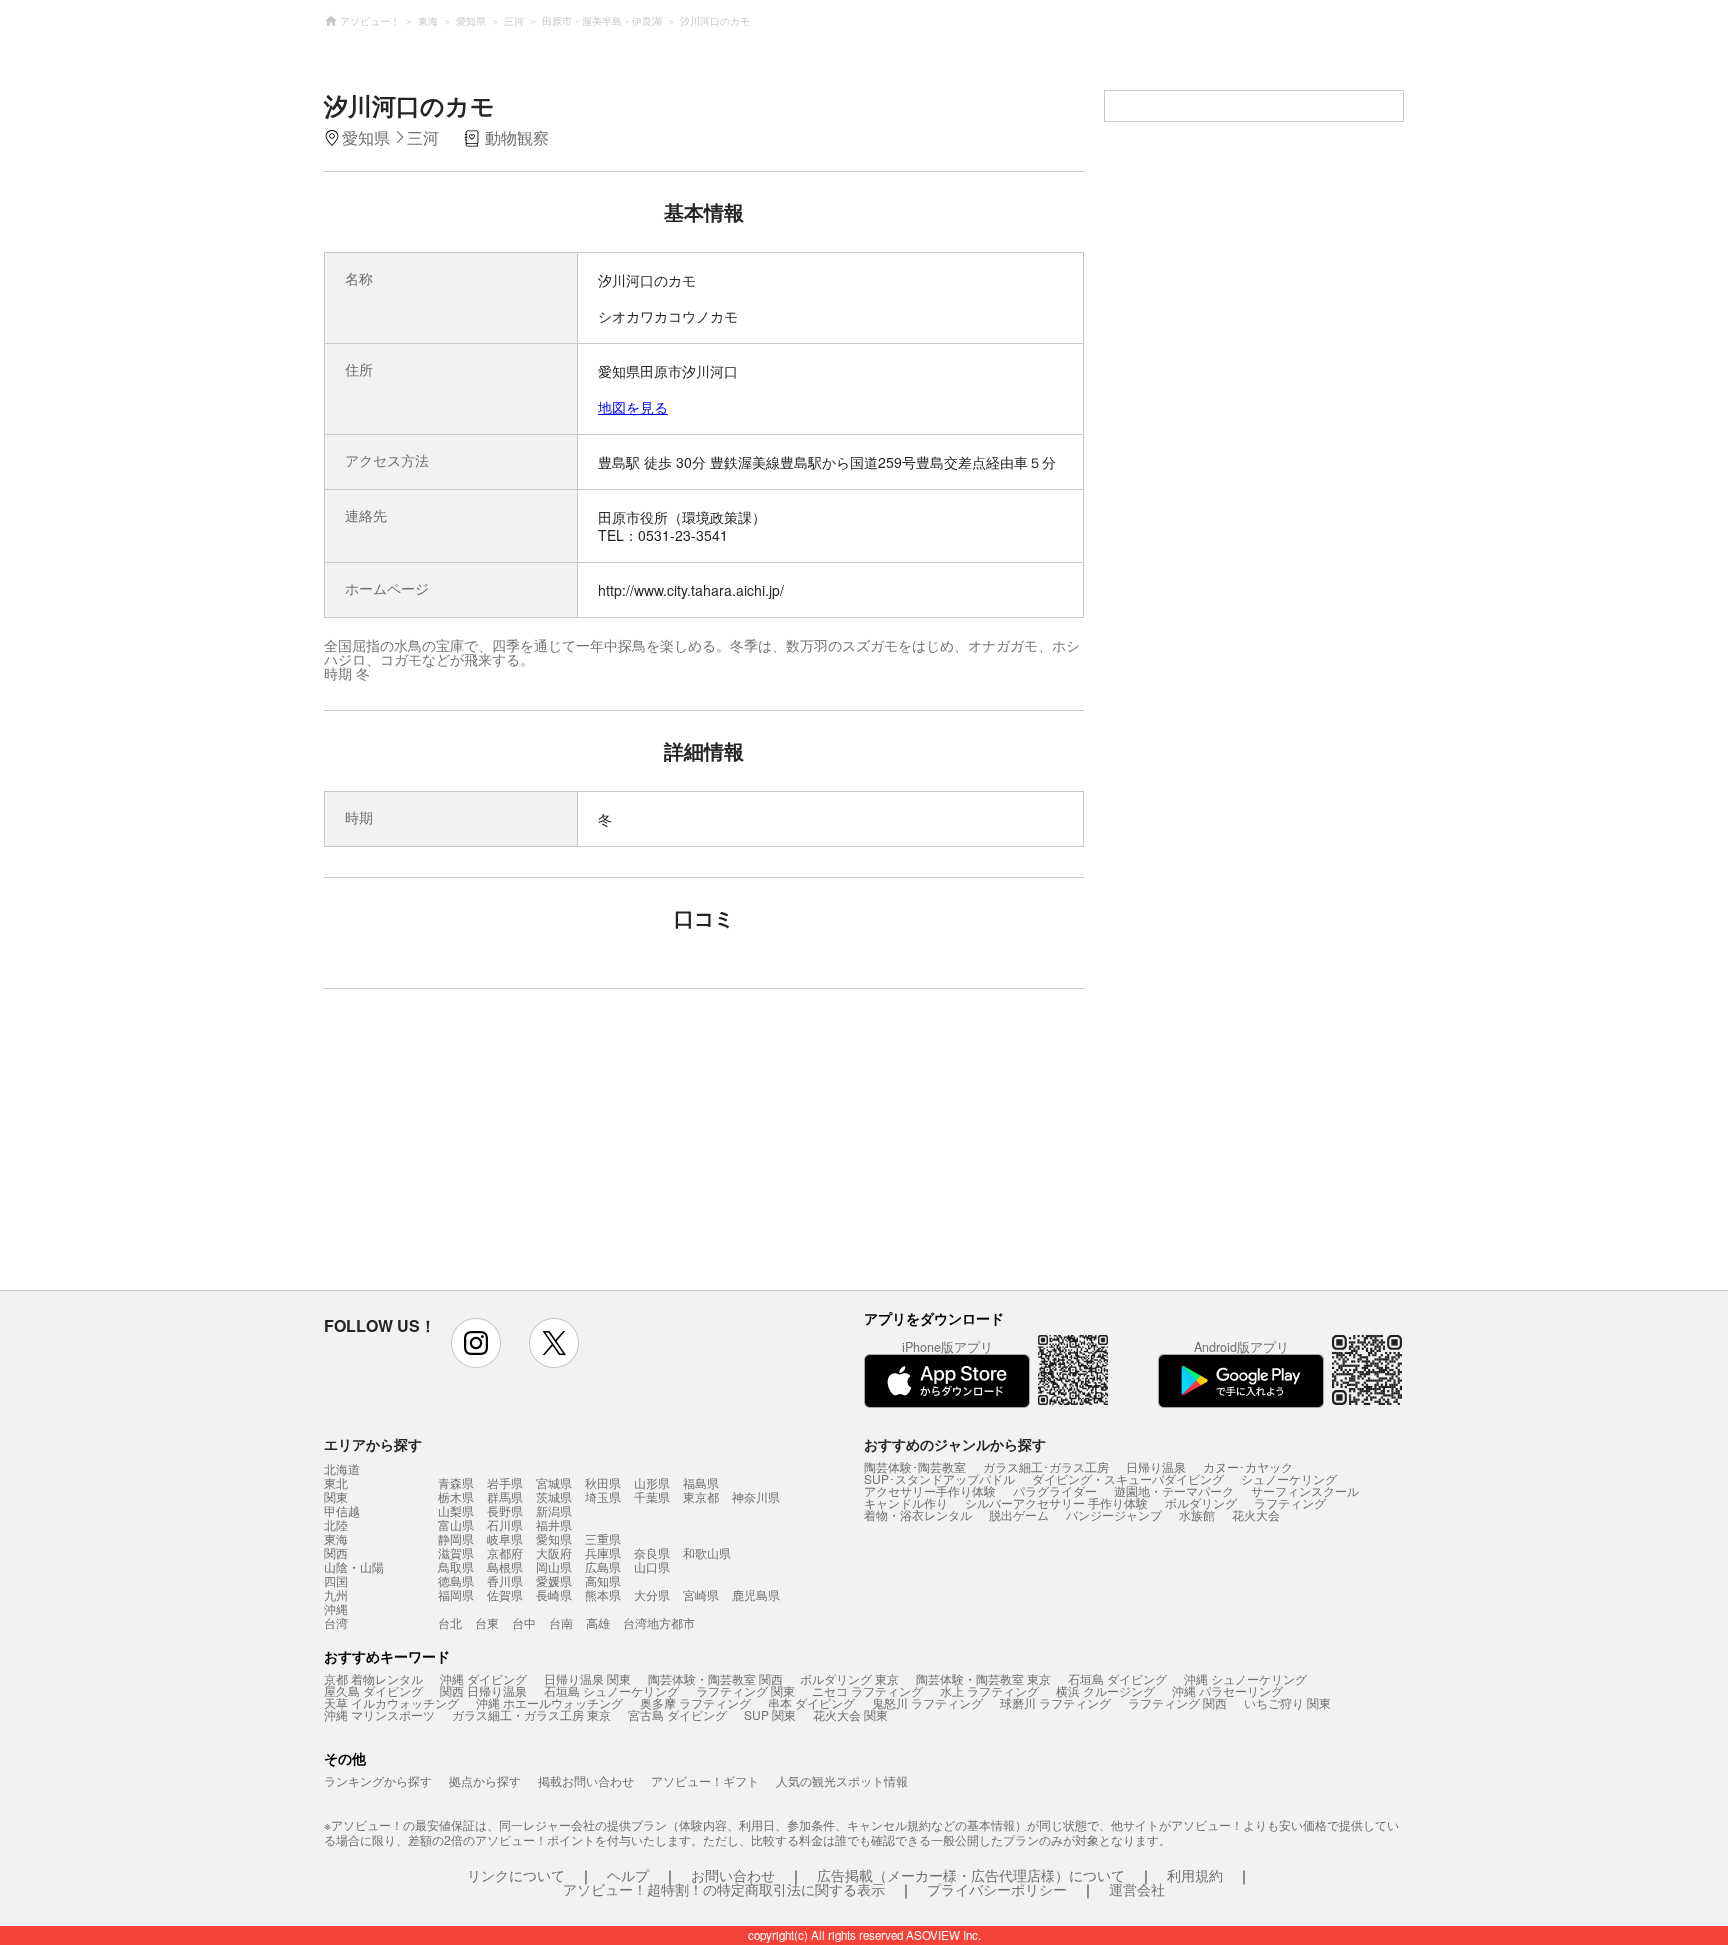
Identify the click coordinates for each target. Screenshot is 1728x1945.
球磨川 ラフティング (1055, 1702)
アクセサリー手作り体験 (930, 1490)
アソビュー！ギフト (705, 1780)
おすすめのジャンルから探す (955, 1444)
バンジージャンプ (1114, 1514)
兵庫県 (603, 1552)
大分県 (652, 1594)
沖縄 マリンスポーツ (379, 1714)
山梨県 (456, 1510)
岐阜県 (505, 1538)
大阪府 (554, 1552)
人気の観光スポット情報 (842, 1780)
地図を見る (633, 407)
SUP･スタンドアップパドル (939, 1478)
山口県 (652, 1566)
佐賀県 (505, 1594)
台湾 (336, 1623)
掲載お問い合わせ (586, 1780)
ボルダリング (1201, 1502)
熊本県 (603, 1594)
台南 (561, 1622)
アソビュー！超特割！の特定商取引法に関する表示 (724, 1889)
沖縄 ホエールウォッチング (549, 1702)
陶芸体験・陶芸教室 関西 (715, 1678)
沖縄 (336, 1609)
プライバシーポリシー (997, 1889)
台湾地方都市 (659, 1622)
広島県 (603, 1566)
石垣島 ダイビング (1117, 1678)
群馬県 (505, 1496)
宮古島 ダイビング (677, 1714)
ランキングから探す (378, 1780)
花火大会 (1256, 1514)
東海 (336, 1539)
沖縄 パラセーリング (1227, 1690)
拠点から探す (485, 1780)
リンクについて (516, 1875)
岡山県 (554, 1566)
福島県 (701, 1482)
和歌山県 (707, 1552)
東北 (336, 1483)
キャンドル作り (906, 1502)
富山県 (456, 1524)
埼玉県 (603, 1496)
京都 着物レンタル (373, 1678)
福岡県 (456, 1594)
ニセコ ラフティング (867, 1690)
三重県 (603, 1538)
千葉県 (652, 1496)
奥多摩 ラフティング (695, 1702)
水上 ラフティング (989, 1690)
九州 (336, 1595)
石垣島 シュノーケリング (611, 1690)
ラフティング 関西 (1177, 1702)
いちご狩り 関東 (1287, 1702)
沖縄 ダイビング (483, 1678)
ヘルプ (628, 1875)
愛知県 (554, 1538)
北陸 (336, 1525)
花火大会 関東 (850, 1714)
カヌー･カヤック (1248, 1466)
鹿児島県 (756, 1594)
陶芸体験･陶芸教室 (915, 1466)
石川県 (505, 1524)
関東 (336, 1497)
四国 (336, 1581)
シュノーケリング (1289, 1478)
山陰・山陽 (354, 1567)
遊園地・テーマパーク (1174, 1490)
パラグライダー (1055, 1490)
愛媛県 (554, 1580)
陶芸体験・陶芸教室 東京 (983, 1678)
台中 (524, 1622)
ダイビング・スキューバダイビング (1128, 1478)
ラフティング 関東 (745, 1690)
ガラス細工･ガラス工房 (1046, 1466)
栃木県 (456, 1496)
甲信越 (342, 1511)
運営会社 (1137, 1889)
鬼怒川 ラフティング (927, 1702)
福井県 (554, 1524)
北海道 (342, 1469)
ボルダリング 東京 (849, 1678)
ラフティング (1290, 1502)
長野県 (505, 1510)
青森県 (456, 1482)
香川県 (505, 1580)
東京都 (701, 1496)
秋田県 (603, 1482)
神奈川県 (756, 1496)
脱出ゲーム (1019, 1514)
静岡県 (456, 1538)
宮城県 (554, 1482)
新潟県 (554, 1510)
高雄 (598, 1622)
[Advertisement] (531, 1149)
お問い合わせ (733, 1875)
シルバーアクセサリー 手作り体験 (1056, 1502)
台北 (450, 1622)
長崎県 (554, 1594)
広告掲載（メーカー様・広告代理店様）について (971, 1875)
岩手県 (505, 1482)
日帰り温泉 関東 (587, 1678)
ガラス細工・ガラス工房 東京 (531, 1714)
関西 (336, 1553)
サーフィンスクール (1305, 1490)
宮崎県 (701, 1594)
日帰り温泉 (1156, 1466)
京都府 (505, 1552)
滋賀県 (456, 1552)
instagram (476, 1343)
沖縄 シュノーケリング (1245, 1678)
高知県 (603, 1580)
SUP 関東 (770, 1714)
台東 (487, 1622)
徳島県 (456, 1580)
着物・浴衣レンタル (918, 1514)
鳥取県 (456, 1566)
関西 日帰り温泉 (483, 1690)
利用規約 (1195, 1875)
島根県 (505, 1566)
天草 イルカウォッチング (391, 1702)
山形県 (652, 1482)
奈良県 (652, 1552)
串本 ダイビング (811, 1702)
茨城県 (554, 1496)
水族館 (1197, 1514)
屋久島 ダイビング (373, 1690)
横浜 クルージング (1105, 1690)
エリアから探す (373, 1444)
